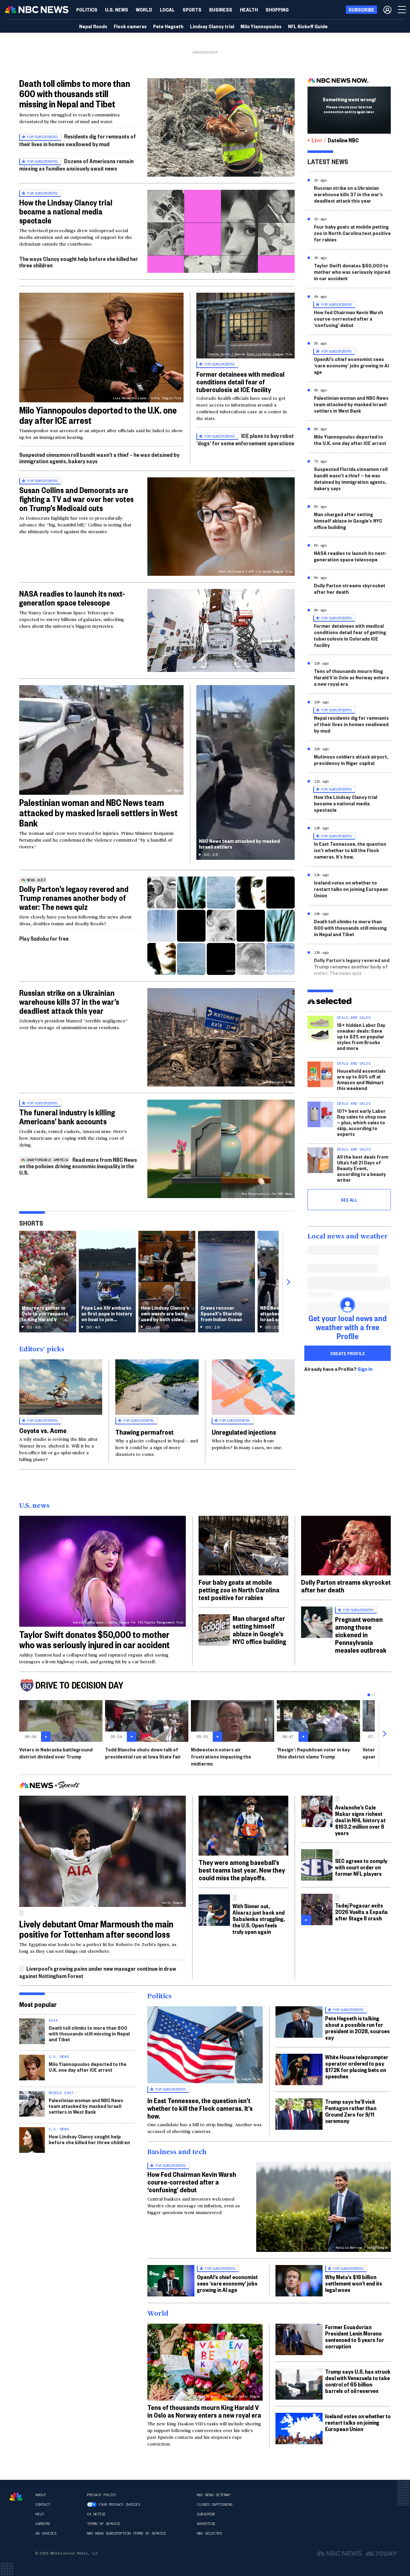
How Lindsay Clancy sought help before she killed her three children (89, 2139)
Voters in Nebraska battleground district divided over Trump (56, 1753)
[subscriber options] (387, 10)
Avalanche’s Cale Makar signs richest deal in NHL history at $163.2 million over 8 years (360, 1820)
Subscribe (206, 2514)
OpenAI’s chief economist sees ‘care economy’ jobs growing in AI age (351, 365)
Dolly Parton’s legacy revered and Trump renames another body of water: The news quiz (74, 898)
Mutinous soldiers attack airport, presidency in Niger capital (351, 760)
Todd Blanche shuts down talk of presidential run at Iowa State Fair (143, 1753)
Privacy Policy (101, 2495)
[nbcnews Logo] (16, 2497)
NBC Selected (209, 2533)
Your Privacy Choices (119, 2505)
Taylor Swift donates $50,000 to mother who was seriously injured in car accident (352, 272)
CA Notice (96, 2514)
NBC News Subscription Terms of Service (126, 2533)
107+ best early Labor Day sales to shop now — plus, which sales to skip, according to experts (362, 1122)
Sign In (365, 1369)
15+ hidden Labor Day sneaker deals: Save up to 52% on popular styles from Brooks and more (361, 1036)
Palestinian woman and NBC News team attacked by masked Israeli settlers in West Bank (98, 813)
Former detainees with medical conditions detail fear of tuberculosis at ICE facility (240, 382)
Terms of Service (103, 2524)
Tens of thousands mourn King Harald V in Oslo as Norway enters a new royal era (351, 677)
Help (39, 2514)
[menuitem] (87, 10)
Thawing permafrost (144, 1432)
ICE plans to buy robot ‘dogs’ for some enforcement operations (245, 439)
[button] (167, 10)
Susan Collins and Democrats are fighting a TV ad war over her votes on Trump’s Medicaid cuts (76, 499)
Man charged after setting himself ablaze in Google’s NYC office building (348, 520)
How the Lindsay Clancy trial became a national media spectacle (66, 211)
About (41, 2495)
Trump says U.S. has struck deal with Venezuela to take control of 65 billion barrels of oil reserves (358, 2381)
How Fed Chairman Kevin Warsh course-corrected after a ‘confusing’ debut (348, 319)
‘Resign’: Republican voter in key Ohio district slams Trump (313, 1753)
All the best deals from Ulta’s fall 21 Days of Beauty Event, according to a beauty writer (363, 1168)
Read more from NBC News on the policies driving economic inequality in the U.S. (78, 1166)
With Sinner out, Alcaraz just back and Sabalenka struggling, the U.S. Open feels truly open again (259, 1919)
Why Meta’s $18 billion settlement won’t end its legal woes (354, 2283)
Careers (43, 2524)
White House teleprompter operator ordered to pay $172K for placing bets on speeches (357, 2066)
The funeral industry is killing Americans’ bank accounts (67, 1117)
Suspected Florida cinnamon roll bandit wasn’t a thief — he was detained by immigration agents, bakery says (351, 478)
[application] (221, 231)
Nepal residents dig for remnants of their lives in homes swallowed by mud (351, 724)
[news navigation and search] (402, 10)
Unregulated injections (244, 1432)
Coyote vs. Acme (43, 1430)
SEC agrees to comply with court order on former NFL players (361, 1867)
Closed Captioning (214, 2505)
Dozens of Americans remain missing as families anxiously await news (76, 165)
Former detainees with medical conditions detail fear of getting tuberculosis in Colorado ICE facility (350, 635)
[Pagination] (369, 1695)
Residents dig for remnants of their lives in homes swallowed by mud (78, 140)
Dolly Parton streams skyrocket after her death (350, 588)
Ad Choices (46, 2533)
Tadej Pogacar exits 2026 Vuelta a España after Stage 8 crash (361, 1912)
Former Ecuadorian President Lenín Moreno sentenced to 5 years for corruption (355, 2336)
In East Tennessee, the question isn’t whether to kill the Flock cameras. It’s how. (350, 850)
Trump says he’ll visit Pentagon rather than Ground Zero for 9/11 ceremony (351, 2111)
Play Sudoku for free (44, 938)
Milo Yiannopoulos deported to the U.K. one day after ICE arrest (98, 415)
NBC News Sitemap (213, 2495)
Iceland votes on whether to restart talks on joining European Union (351, 889)
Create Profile (348, 1353)
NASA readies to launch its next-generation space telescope (72, 598)
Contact (43, 2505)
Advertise (206, 2524)
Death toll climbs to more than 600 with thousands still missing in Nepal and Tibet (75, 93)
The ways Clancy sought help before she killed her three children (79, 262)
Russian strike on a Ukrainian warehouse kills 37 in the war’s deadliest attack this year (69, 1002)
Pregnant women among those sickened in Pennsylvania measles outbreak (361, 1634)
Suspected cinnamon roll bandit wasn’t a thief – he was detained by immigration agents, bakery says (99, 458)
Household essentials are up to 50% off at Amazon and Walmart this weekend (361, 1079)
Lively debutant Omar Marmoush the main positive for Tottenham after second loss (96, 1929)
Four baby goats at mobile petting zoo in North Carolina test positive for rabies (352, 233)
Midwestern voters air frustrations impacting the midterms (221, 1756)
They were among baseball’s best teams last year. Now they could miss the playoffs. (242, 1870)
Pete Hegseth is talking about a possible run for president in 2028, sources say (357, 2028)
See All (349, 1200)
